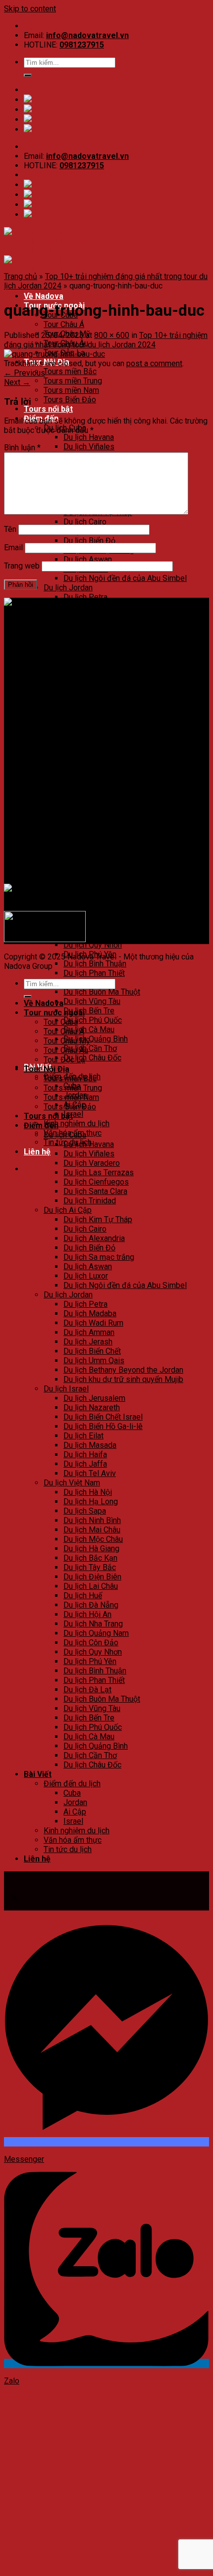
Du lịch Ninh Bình (92, 813)
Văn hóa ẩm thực (73, 1840)
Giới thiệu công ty (53, 769)
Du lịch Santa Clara (95, 1191)
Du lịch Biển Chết (92, 1351)
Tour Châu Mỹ (67, 1041)
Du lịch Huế (83, 888)
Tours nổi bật (48, 409)
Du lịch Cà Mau (89, 1029)
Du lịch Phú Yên (90, 1661)
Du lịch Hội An (87, 907)
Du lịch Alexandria (94, 1238)
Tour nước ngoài (54, 1013)
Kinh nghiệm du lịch (77, 1123)
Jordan (75, 1802)
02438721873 (70, 646)
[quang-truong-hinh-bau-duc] (54, 354)
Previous (25, 373)
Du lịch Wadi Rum (93, 1323)
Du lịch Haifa (85, 747)
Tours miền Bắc (70, 371)
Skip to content (30, 9)
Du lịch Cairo (85, 522)
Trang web (22, 566)
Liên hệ (37, 1152)
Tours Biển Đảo (70, 400)
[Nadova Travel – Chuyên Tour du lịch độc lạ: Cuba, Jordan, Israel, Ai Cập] (106, 612)
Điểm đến (41, 1125)
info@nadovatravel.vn (87, 35)
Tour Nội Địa (47, 1069)
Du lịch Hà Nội (88, 1492)
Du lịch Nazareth (92, 1407)
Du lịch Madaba (90, 1313)
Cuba (72, 1793)
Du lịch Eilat (83, 729)
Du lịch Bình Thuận (95, 964)
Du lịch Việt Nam (72, 1483)
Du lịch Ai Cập (68, 1210)
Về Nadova (44, 296)
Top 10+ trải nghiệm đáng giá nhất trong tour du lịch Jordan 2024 (106, 340)
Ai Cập (75, 1812)
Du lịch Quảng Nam (96, 926)
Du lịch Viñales (89, 447)
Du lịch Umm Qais (94, 653)
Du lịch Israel (66, 1389)
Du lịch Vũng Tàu (92, 1001)
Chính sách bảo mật (58, 788)
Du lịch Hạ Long (91, 794)
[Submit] (28, 75)
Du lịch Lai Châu (91, 879)
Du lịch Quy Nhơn (93, 945)
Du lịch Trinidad (90, 1201)
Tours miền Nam (71, 390)
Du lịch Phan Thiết (94, 973)
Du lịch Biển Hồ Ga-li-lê (103, 719)
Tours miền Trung (73, 381)
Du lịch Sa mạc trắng (99, 1257)
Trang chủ (21, 276)
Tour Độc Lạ (64, 1060)
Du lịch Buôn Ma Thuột (102, 992)
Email (13, 548)
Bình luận (22, 448)
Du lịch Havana (89, 437)
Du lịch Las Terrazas (99, 1172)
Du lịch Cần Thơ (90, 1048)
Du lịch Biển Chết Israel (103, 1417)
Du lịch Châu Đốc (92, 1058)
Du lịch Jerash (88, 635)
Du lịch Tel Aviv (90, 766)
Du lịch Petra (85, 597)
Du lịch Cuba (65, 1135)
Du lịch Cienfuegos (96, 1182)
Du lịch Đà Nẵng (91, 898)
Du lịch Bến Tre (89, 1011)
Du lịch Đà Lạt (87, 1690)
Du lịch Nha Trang (93, 917)
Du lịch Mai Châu (92, 823)
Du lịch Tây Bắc (90, 860)
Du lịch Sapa (85, 804)
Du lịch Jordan (68, 588)
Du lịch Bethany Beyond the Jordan (123, 1370)
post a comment (154, 363)
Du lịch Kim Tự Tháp (98, 1219)
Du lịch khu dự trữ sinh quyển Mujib (123, 672)
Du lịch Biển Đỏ (89, 541)
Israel (73, 1114)
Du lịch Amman (89, 1332)
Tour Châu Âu (66, 1050)
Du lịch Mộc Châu (93, 832)
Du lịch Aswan (88, 559)
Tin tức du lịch (68, 1849)
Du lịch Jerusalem (94, 691)
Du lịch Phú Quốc (93, 1020)
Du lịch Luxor (86, 1276)
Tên (10, 529)
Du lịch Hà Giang (91, 841)
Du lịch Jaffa (85, 757)
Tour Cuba (61, 1022)
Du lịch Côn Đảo (91, 935)
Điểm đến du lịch (72, 1784)
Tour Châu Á (64, 324)
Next (17, 382)
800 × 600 (112, 335)
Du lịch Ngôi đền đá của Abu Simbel (125, 578)
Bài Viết (38, 1774)
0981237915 (82, 45)
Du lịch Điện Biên (92, 870)
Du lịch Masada (90, 738)
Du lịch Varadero (92, 1163)
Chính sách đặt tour (57, 779)
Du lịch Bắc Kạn (90, 851)
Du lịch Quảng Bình (96, 1039)
